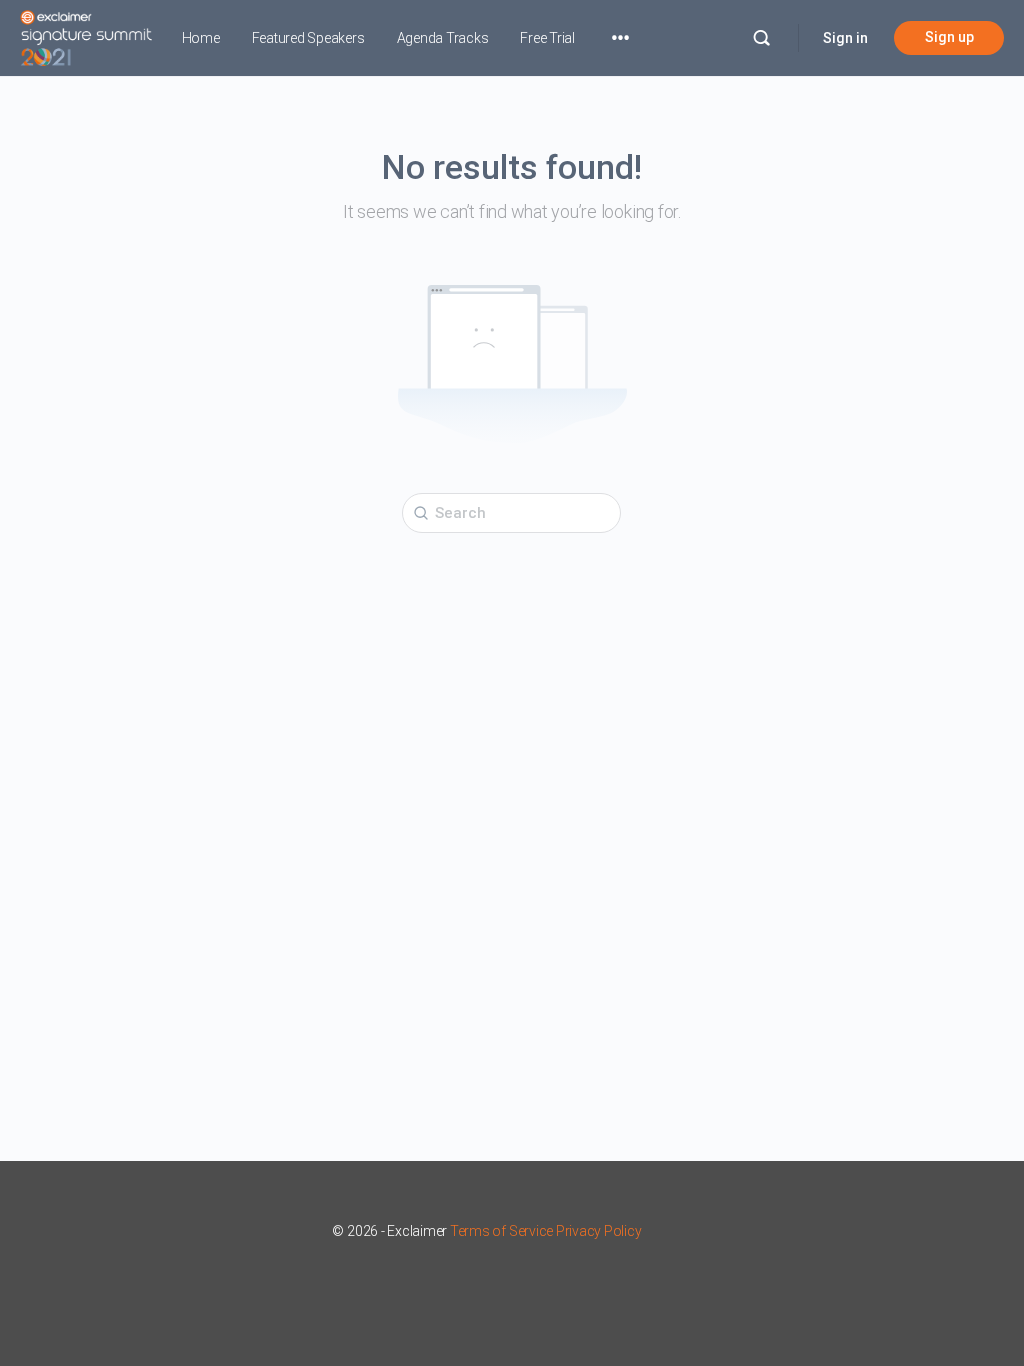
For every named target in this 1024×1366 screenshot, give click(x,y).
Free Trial (547, 38)
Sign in (845, 38)
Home (201, 38)
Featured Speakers (308, 38)
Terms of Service (501, 1231)
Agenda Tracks (443, 38)
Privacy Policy (599, 1231)
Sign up (949, 37)
